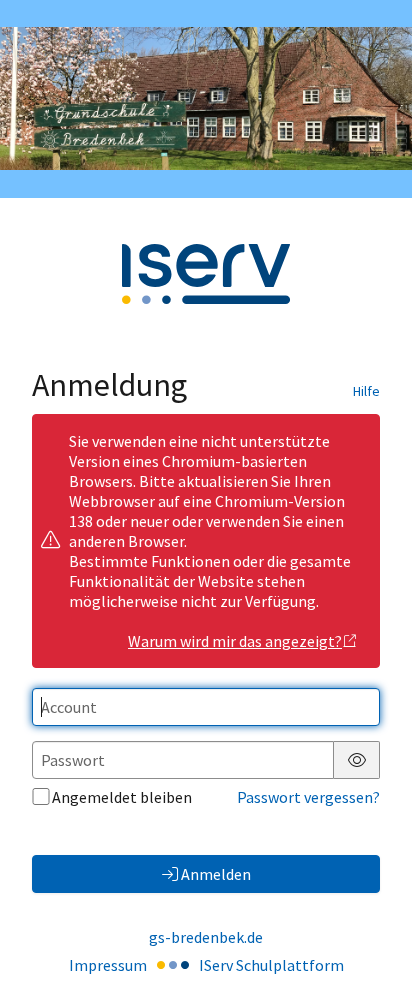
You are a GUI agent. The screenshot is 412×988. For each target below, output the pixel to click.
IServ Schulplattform (271, 965)
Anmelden (216, 874)
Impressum (108, 965)
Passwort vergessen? (308, 797)
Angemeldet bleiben (122, 797)
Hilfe (366, 391)
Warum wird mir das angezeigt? (235, 641)
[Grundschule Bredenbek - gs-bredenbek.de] (206, 98)
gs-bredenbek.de (206, 937)
